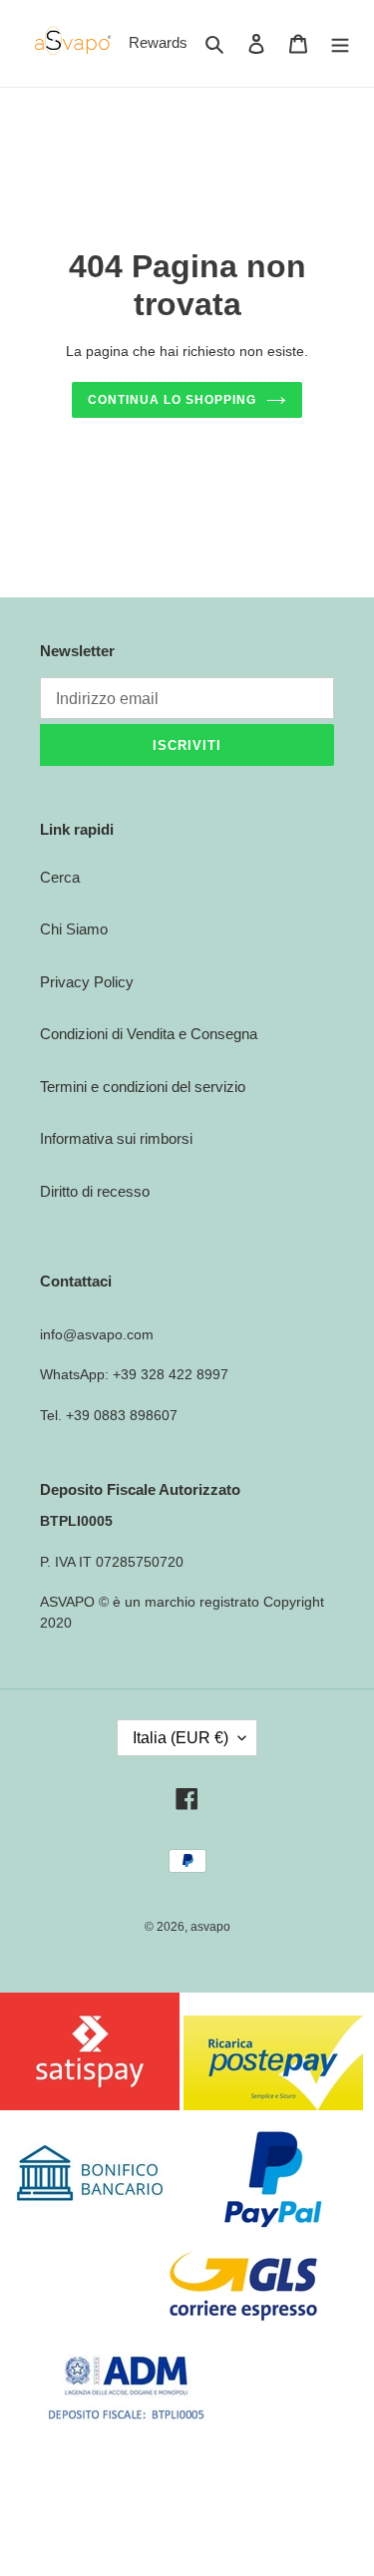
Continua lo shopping (172, 400)
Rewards (158, 42)
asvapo (210, 1927)
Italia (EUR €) (181, 1738)
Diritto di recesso (95, 1191)
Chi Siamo (74, 929)
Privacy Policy (87, 982)
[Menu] (340, 43)
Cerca (60, 877)
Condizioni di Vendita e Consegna (149, 1034)
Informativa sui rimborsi (116, 1138)
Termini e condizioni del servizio (143, 1087)
